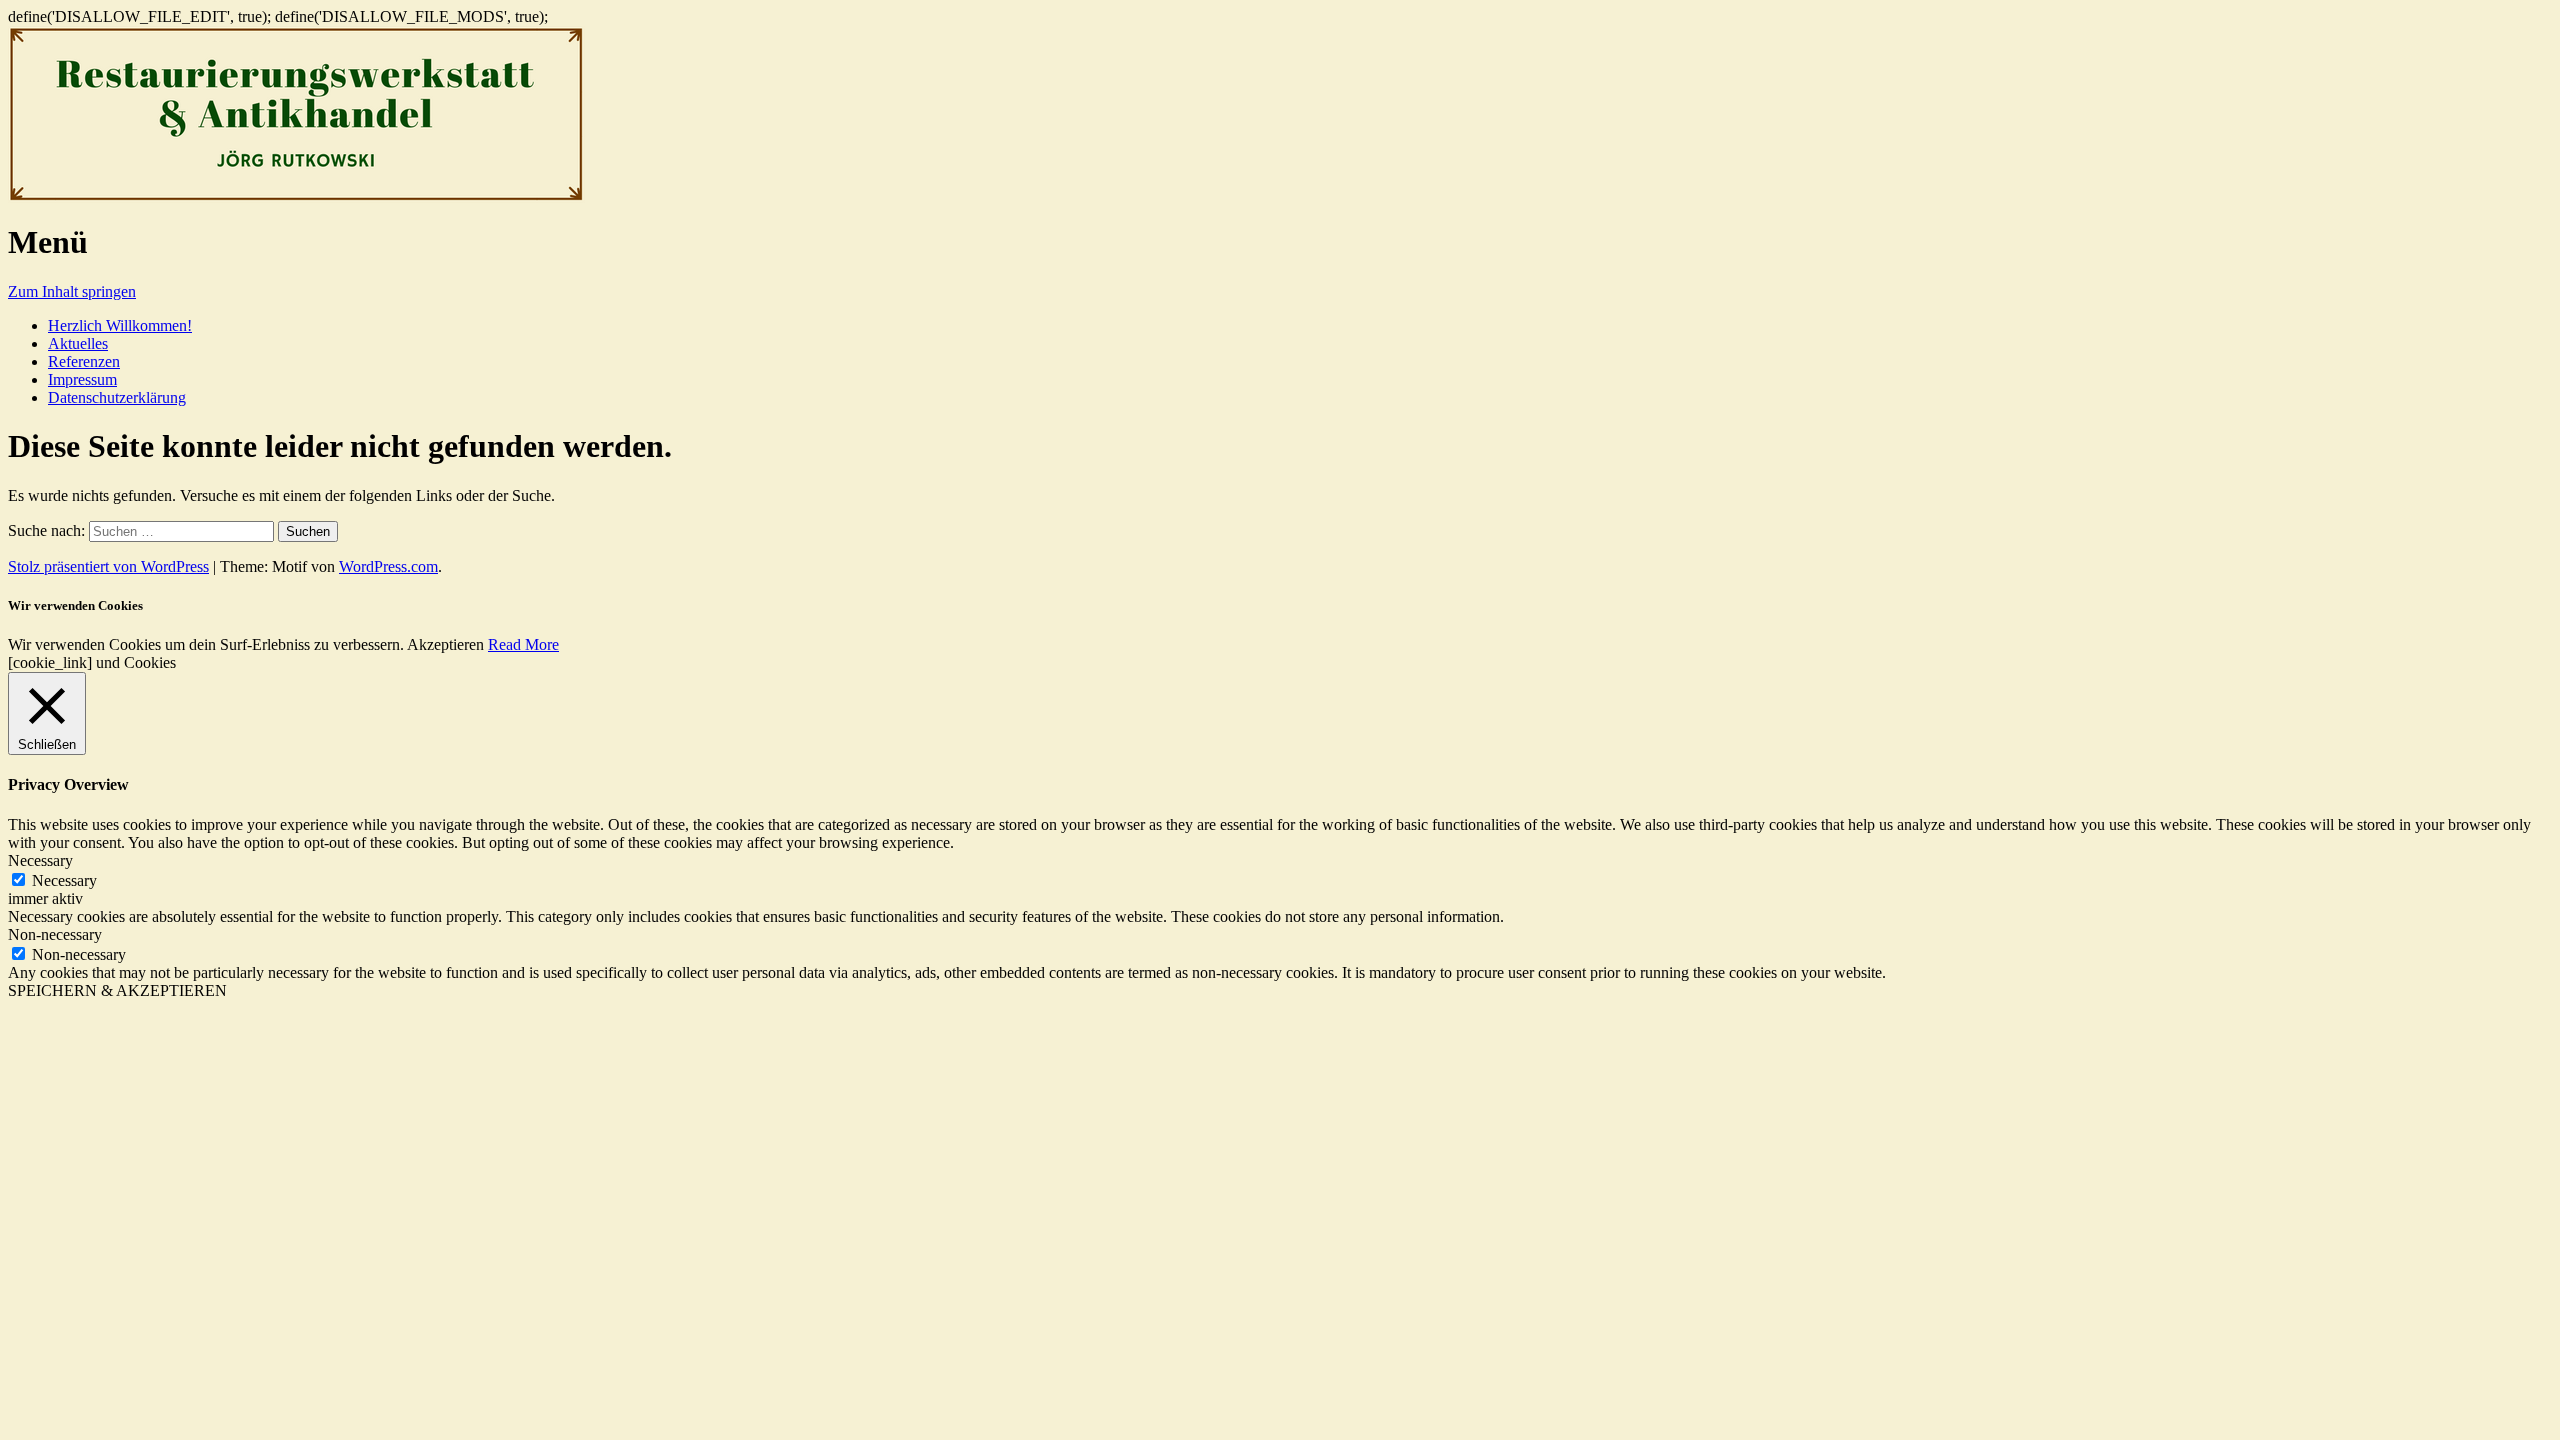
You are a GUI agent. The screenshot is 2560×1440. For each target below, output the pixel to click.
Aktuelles (78, 343)
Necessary (64, 880)
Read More (523, 644)
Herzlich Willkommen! (120, 325)
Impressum (82, 379)
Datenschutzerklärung (117, 397)
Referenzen (84, 361)
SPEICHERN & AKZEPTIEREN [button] (117, 990)
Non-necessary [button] (55, 934)
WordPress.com (388, 566)
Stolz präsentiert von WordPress (108, 566)
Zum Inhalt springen (72, 291)
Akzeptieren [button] (445, 644)
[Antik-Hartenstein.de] (296, 197)
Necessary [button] (40, 860)
